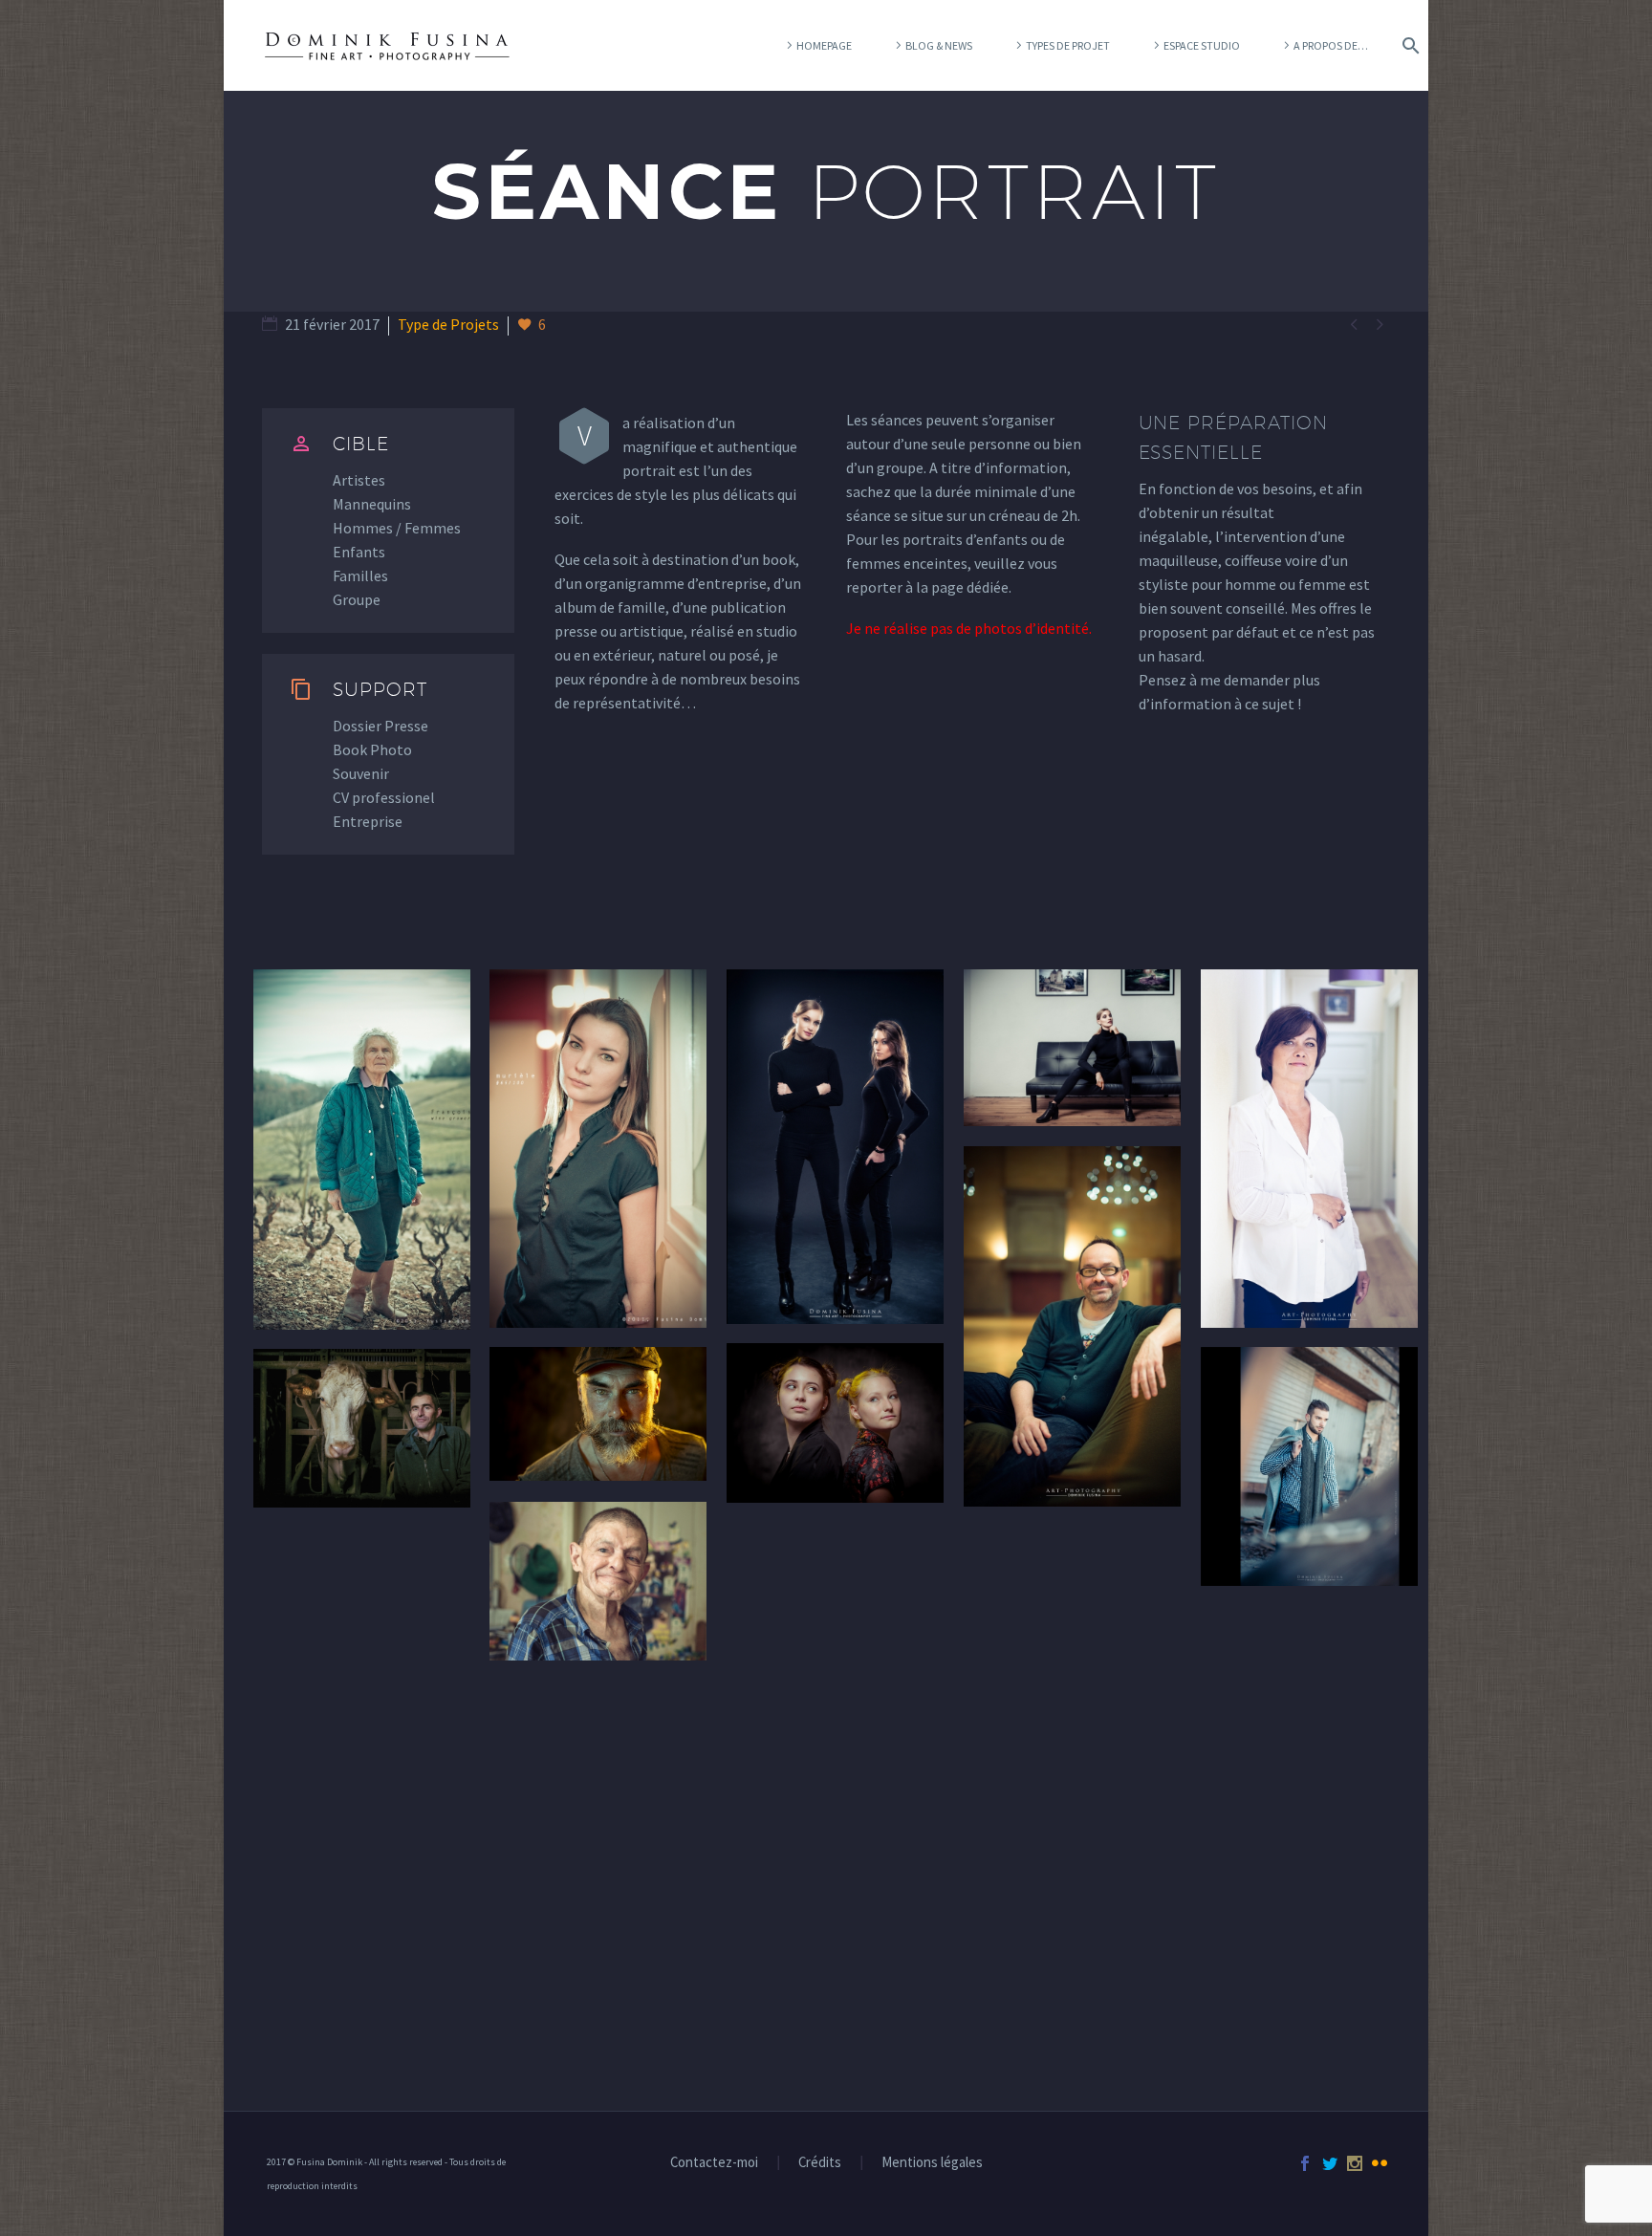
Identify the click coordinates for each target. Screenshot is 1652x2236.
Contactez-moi (714, 2163)
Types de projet (1068, 45)
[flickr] (1380, 2163)
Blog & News (939, 45)
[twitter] (1330, 2163)
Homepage (824, 45)
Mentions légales (932, 2163)
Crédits (820, 2163)
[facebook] (1305, 2163)
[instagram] (1355, 2163)
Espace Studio (1202, 45)
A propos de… (1331, 45)
